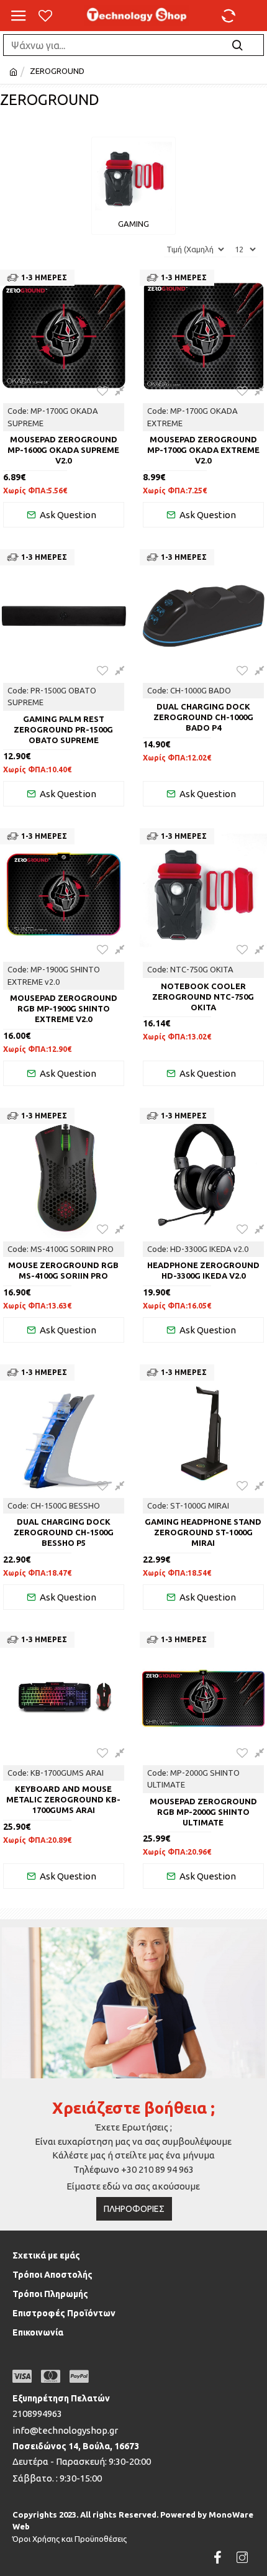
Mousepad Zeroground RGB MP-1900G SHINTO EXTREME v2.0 (64, 1008)
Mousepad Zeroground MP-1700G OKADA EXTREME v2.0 (203, 450)
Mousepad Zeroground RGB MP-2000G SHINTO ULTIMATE (203, 1812)
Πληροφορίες (134, 2209)
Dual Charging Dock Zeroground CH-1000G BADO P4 (203, 717)
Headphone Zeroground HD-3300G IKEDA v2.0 (203, 1270)
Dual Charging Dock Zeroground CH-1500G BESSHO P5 (64, 1532)
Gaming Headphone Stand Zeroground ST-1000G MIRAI (203, 1532)
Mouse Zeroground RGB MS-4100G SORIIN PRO (63, 1270)
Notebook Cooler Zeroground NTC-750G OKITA (203, 997)
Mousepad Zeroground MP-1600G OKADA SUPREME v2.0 (63, 450)
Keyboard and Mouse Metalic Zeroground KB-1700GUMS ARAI (63, 1799)
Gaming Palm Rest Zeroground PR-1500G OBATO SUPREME (63, 729)
